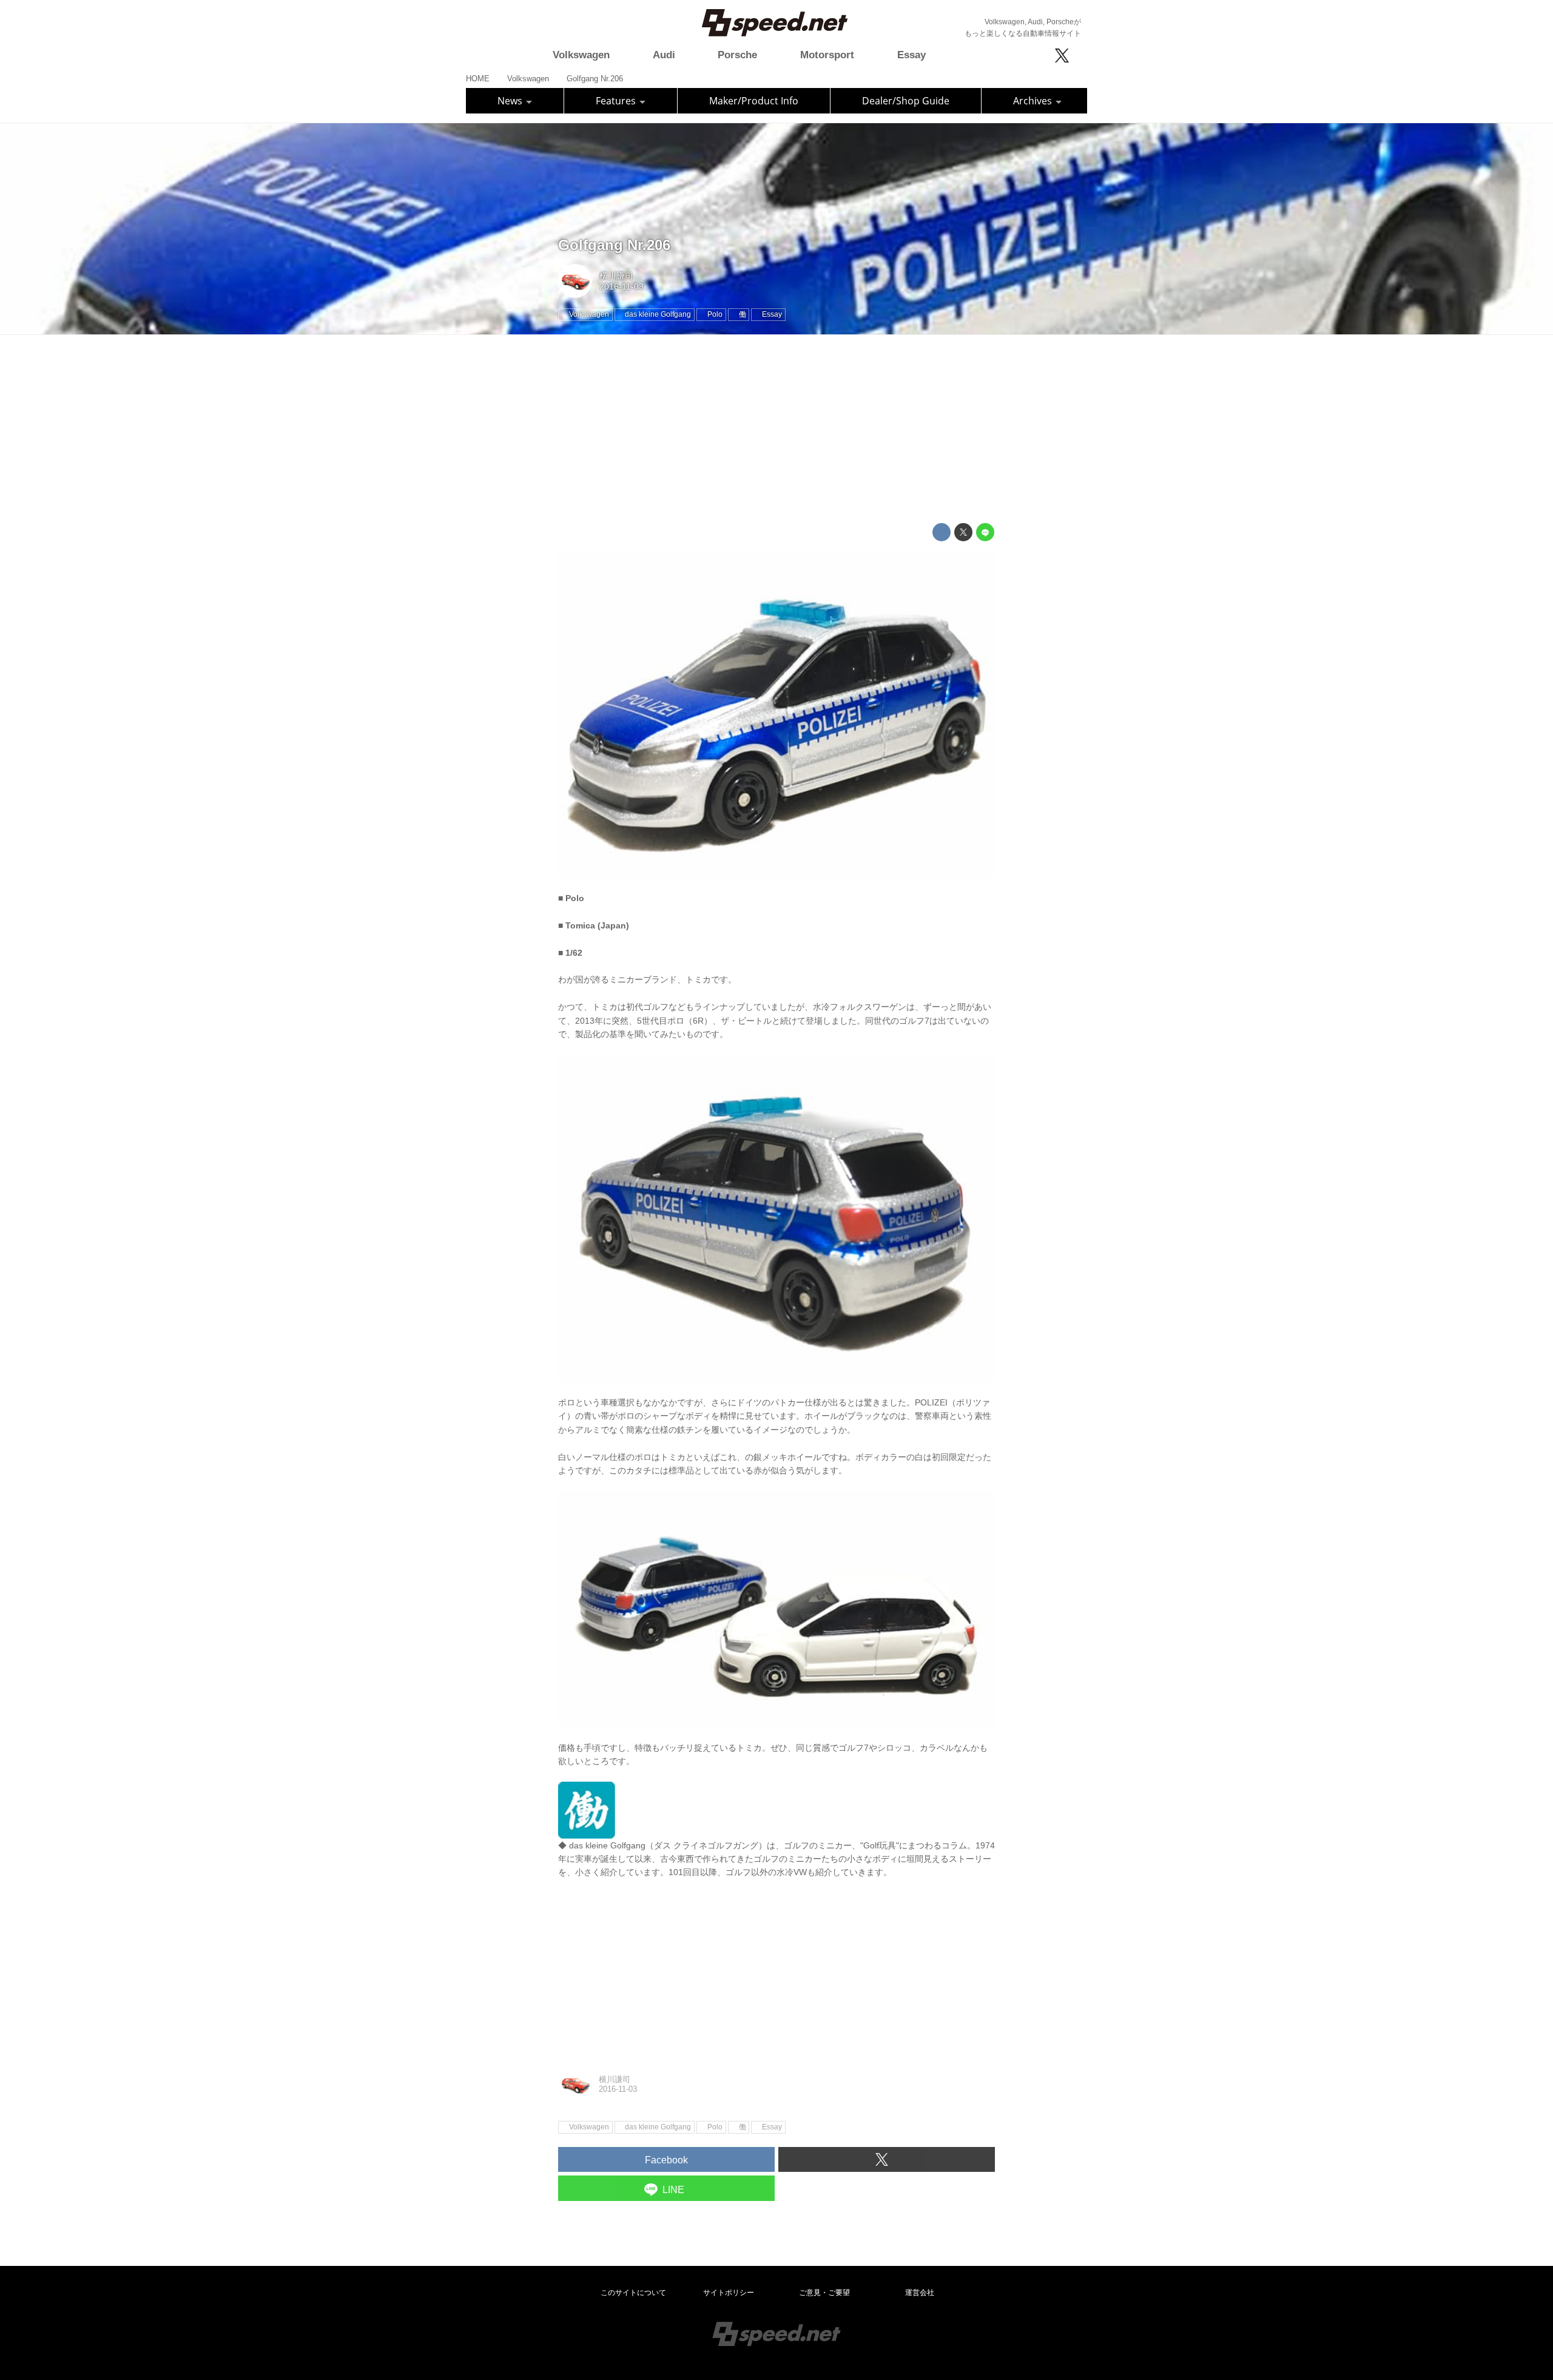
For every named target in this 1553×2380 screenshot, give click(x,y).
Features (617, 101)
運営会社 (920, 2293)
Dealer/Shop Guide (906, 101)
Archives (1034, 101)
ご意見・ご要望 (824, 2293)
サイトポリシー (729, 2293)
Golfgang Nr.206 (614, 245)
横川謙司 (616, 276)
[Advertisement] (776, 429)
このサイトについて (633, 2293)
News (511, 101)
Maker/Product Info (754, 101)
